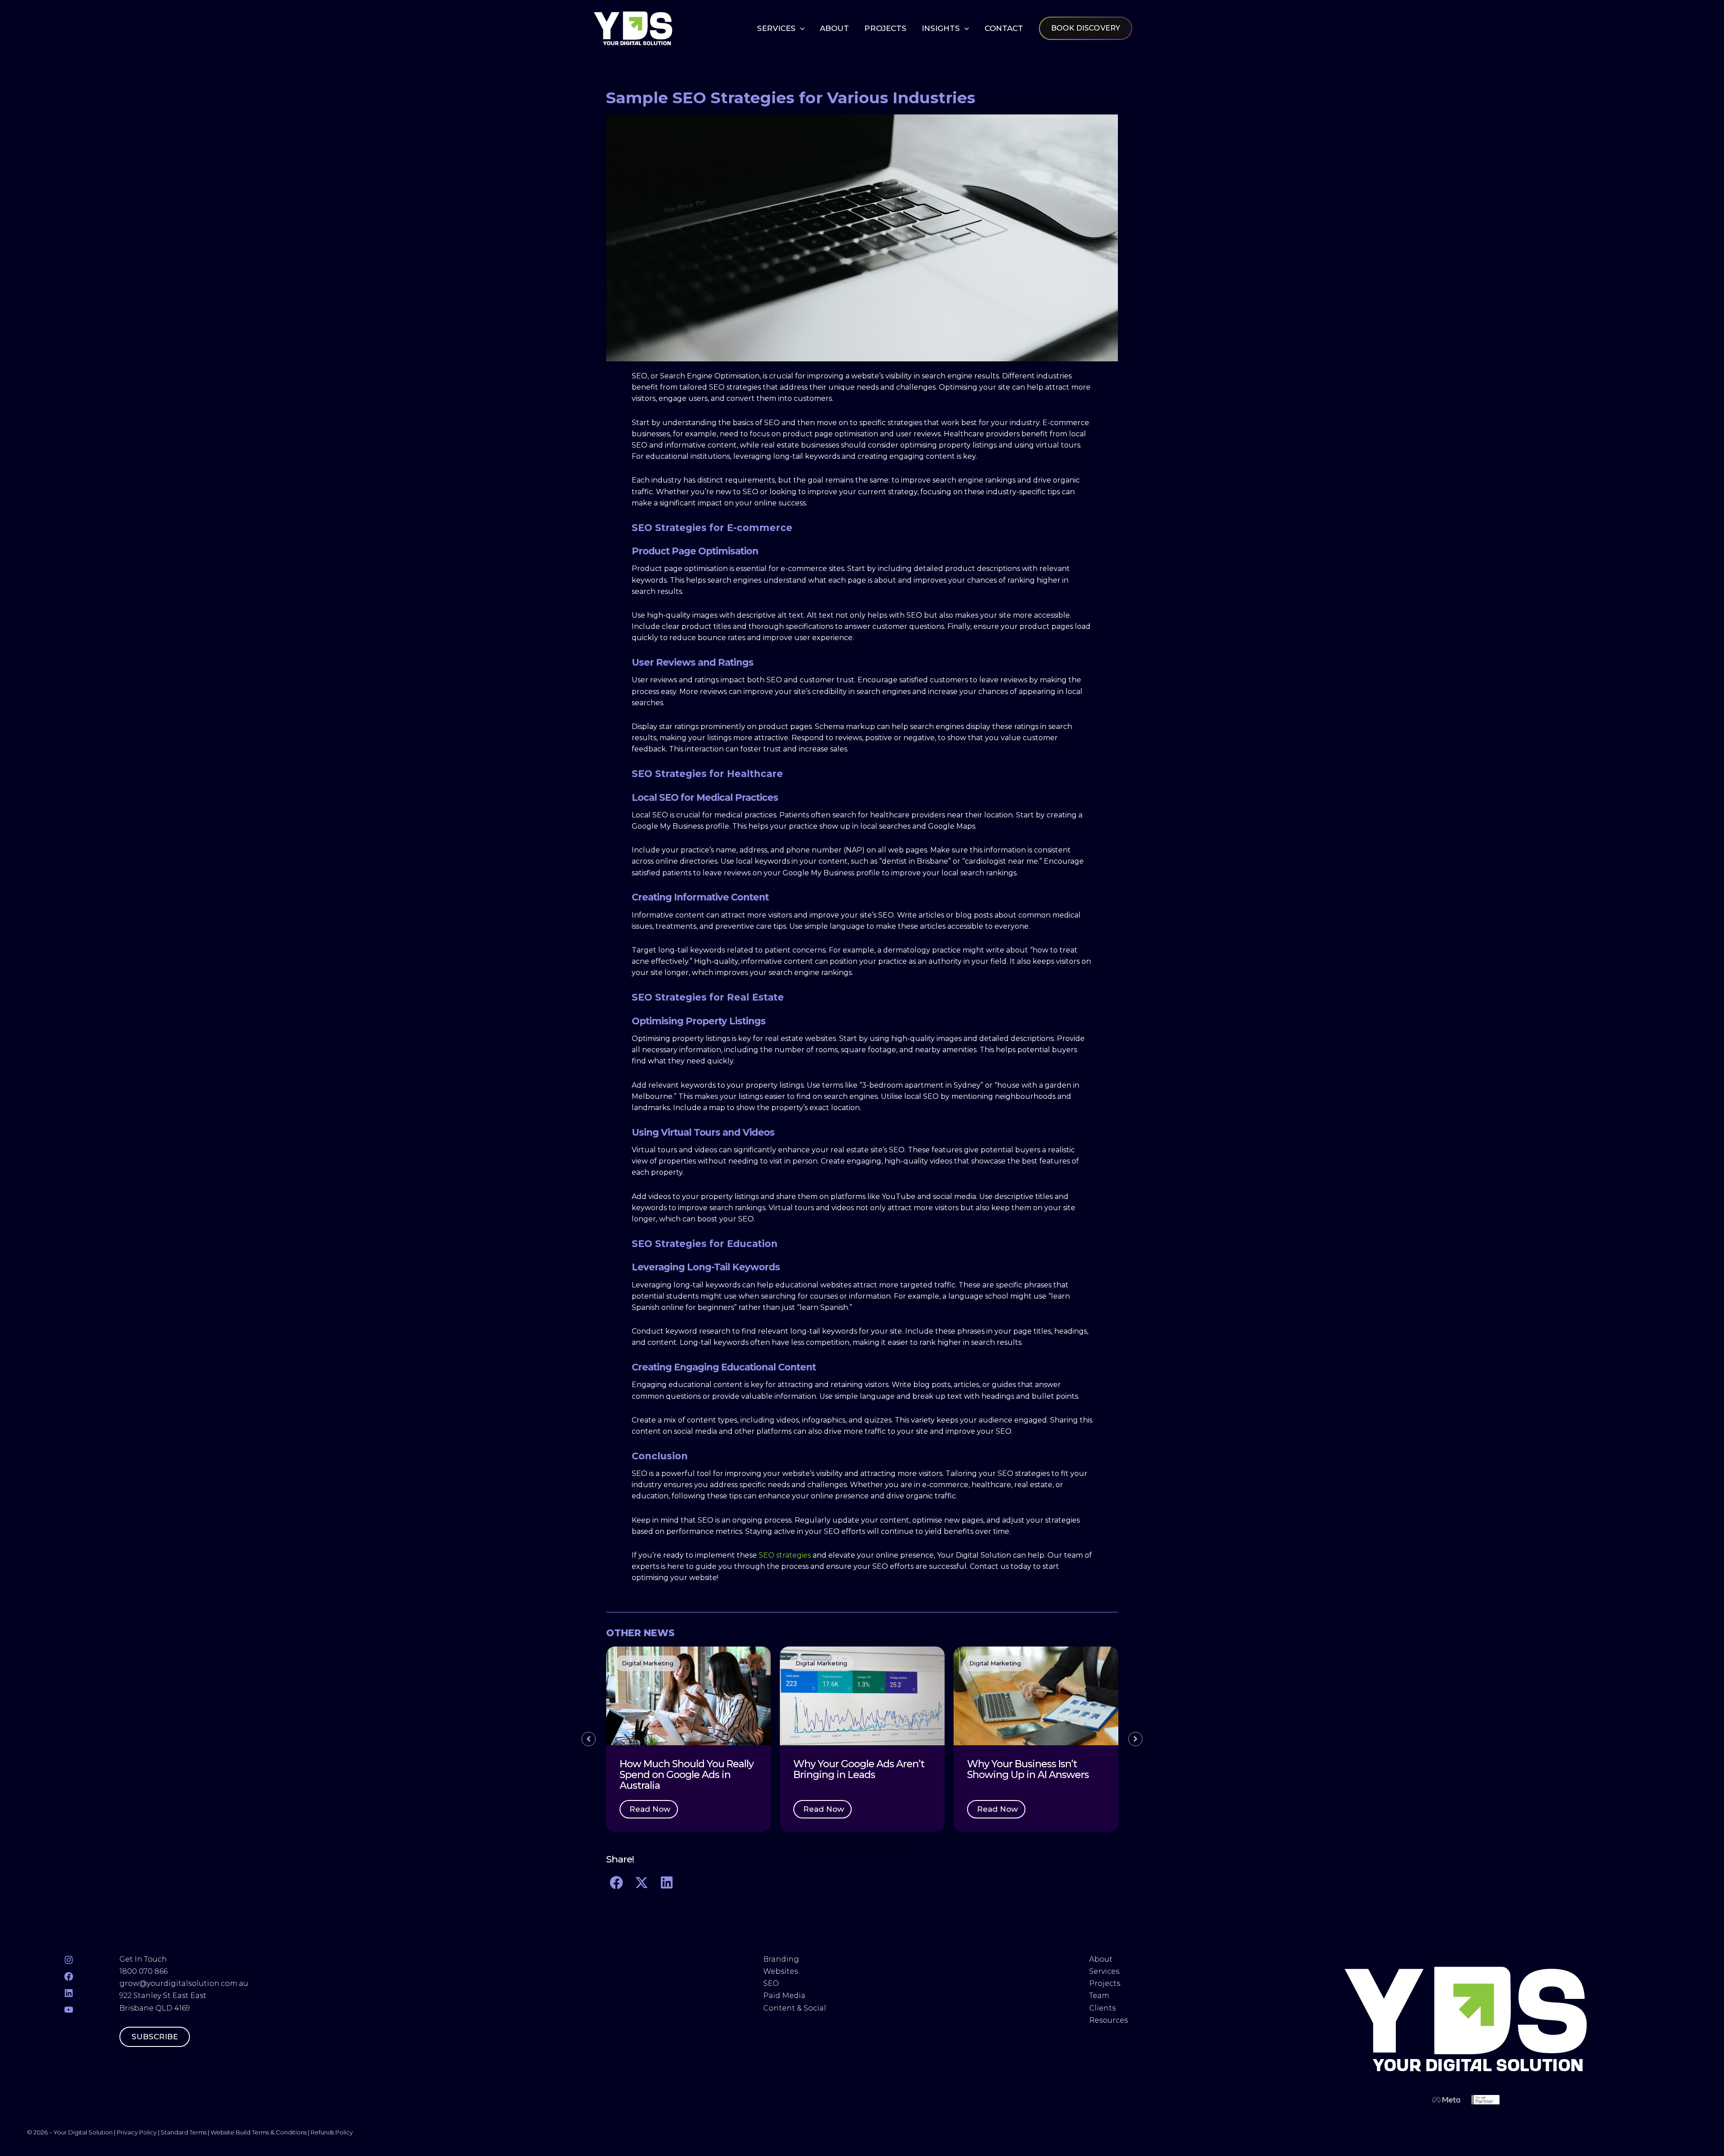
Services (1104, 1971)
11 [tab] (902, 1840)
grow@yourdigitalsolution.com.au (184, 1983)
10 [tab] (893, 1840)
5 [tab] (849, 1840)
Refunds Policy (332, 2132)
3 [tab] (831, 1840)
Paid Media (784, 1996)
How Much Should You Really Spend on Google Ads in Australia (686, 1775)
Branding (781, 1959)
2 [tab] (822, 1840)
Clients (1102, 2008)
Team (1100, 1996)
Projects (1105, 1983)
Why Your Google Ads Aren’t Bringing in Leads (859, 1769)
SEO (771, 1983)
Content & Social (795, 2008)
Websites (781, 1971)
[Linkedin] (69, 1993)
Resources (1108, 2020)
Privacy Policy (137, 2132)
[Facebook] (69, 1976)
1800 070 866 (143, 1971)
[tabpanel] (688, 1739)
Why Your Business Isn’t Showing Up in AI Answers (1028, 1769)
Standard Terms (184, 2132)
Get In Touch (143, 1959)
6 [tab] (858, 1840)
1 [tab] (813, 1840)
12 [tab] (911, 1840)
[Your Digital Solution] (633, 28)
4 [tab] (840, 1840)
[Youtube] (69, 2010)
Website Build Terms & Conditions (259, 2132)
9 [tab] (884, 1840)
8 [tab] (875, 1840)
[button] (800, 28)
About (1102, 1959)
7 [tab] (866, 1840)
